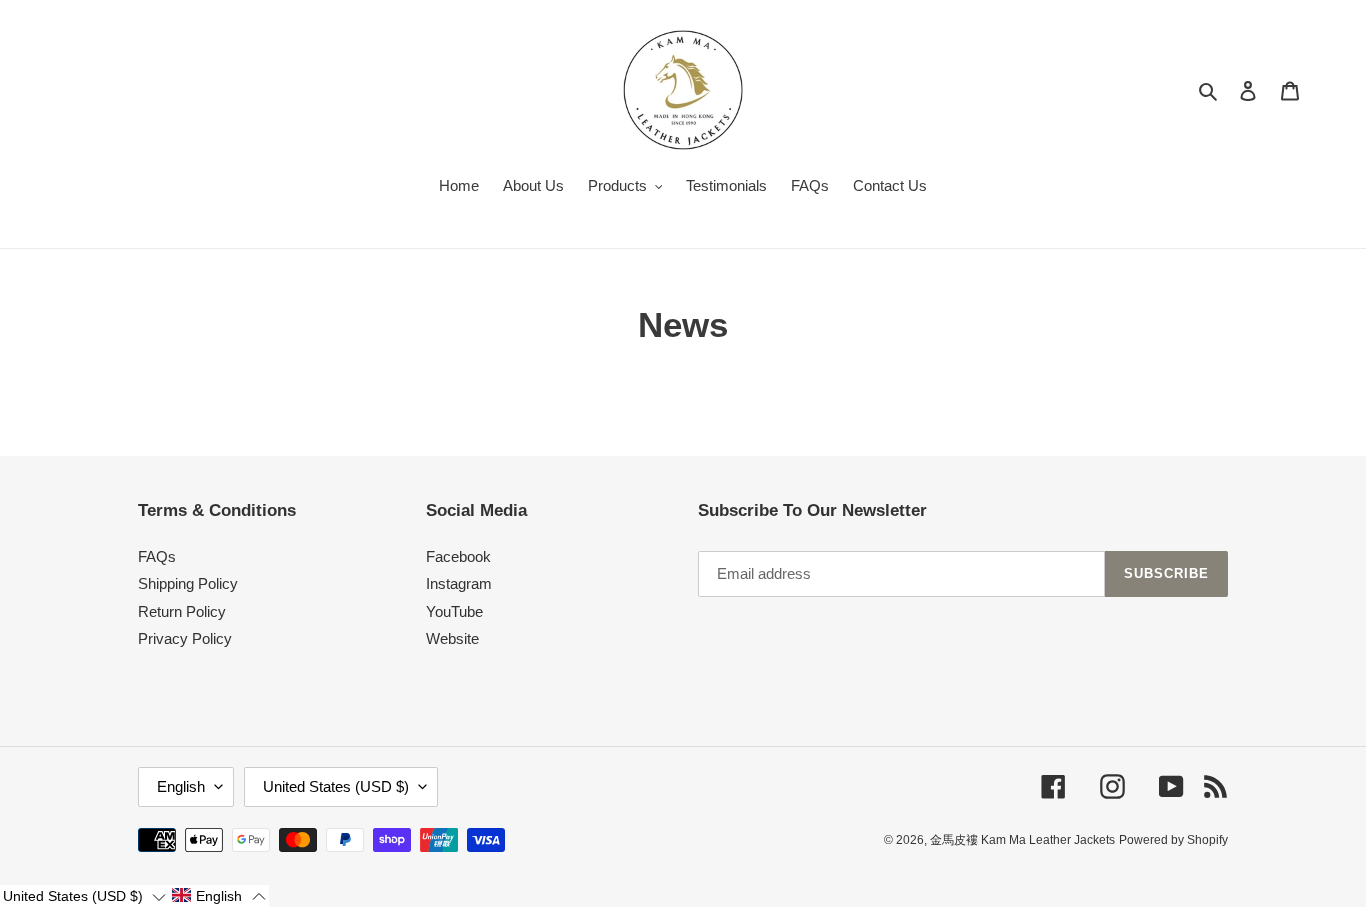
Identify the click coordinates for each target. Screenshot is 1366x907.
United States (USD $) (336, 786)
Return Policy (182, 611)
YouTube (454, 611)
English (181, 786)
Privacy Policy (185, 638)
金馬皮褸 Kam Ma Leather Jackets (1022, 840)
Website (452, 638)
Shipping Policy (188, 583)
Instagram (459, 583)
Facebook (458, 556)
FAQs (157, 556)
